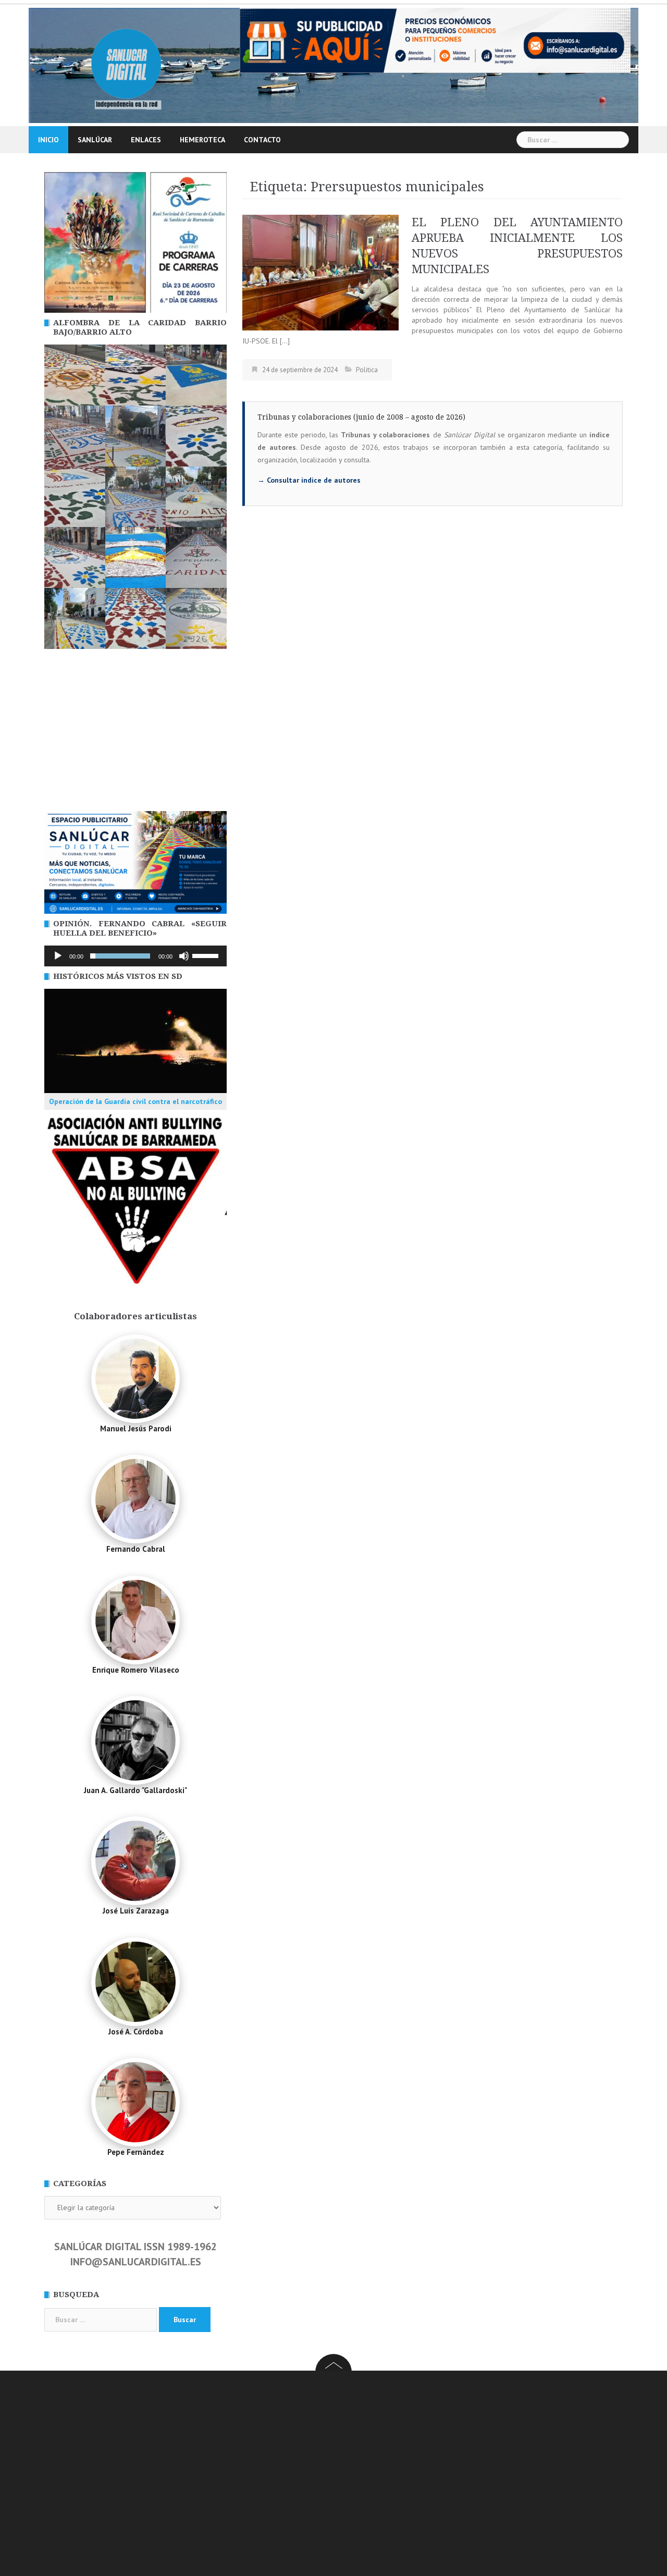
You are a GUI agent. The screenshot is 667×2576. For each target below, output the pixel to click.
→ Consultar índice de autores (309, 480)
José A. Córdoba (136, 2032)
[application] (135, 956)
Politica (367, 370)
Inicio (48, 140)
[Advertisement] (135, 733)
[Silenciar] (184, 956)
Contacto (262, 140)
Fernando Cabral (136, 1549)
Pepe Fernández (136, 2152)
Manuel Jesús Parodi (136, 1428)
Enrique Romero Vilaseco (136, 1670)
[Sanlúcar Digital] (126, 65)
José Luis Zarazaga (136, 1911)
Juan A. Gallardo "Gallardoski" (135, 1790)
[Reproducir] (58, 956)
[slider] (207, 955)
